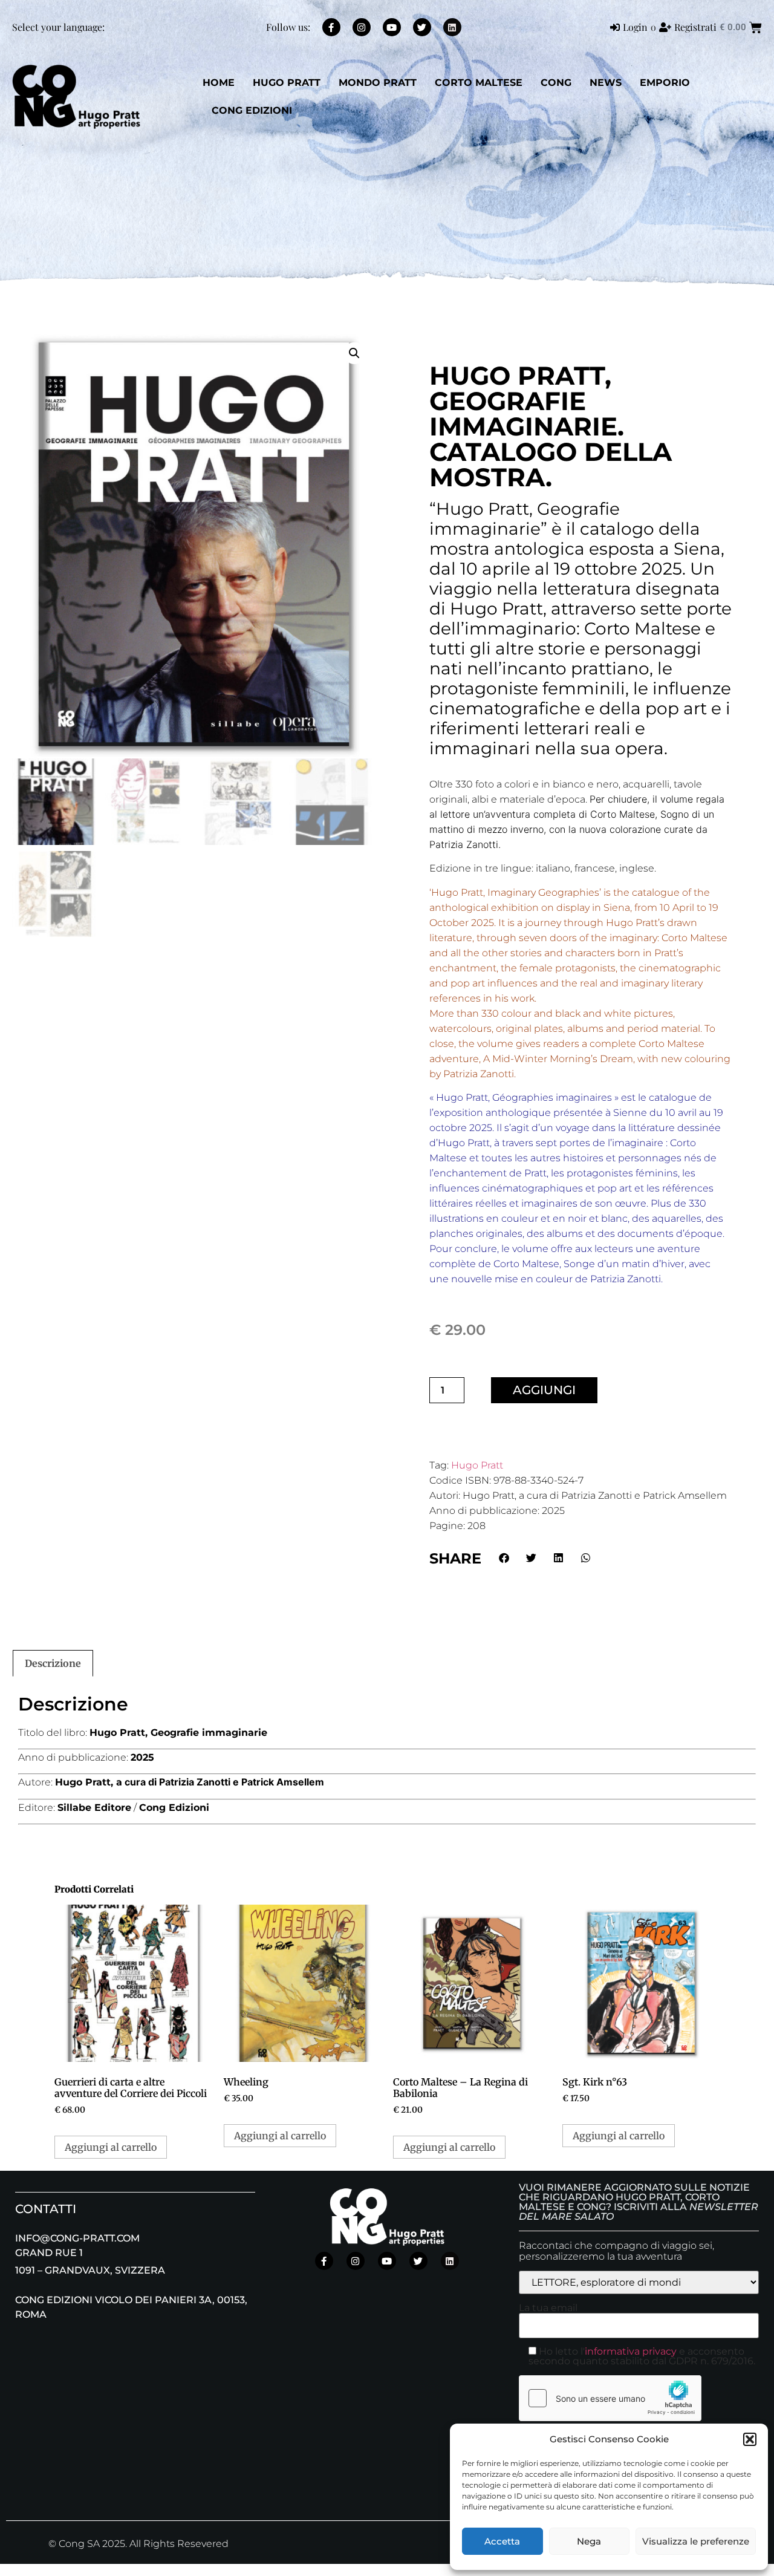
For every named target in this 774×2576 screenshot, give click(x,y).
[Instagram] (362, 27)
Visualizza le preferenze (696, 2541)
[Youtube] (392, 27)
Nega (589, 2541)
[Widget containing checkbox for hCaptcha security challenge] (610, 2398)
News (606, 83)
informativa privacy (631, 2351)
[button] (750, 2439)
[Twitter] (422, 27)
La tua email (548, 2308)
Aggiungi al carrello (111, 2147)
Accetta (502, 2541)
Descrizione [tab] (53, 1663)
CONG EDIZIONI (252, 110)
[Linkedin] (452, 27)
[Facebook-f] (331, 27)
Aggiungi (544, 1390)
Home (219, 83)
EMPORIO (665, 83)
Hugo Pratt (477, 1465)
